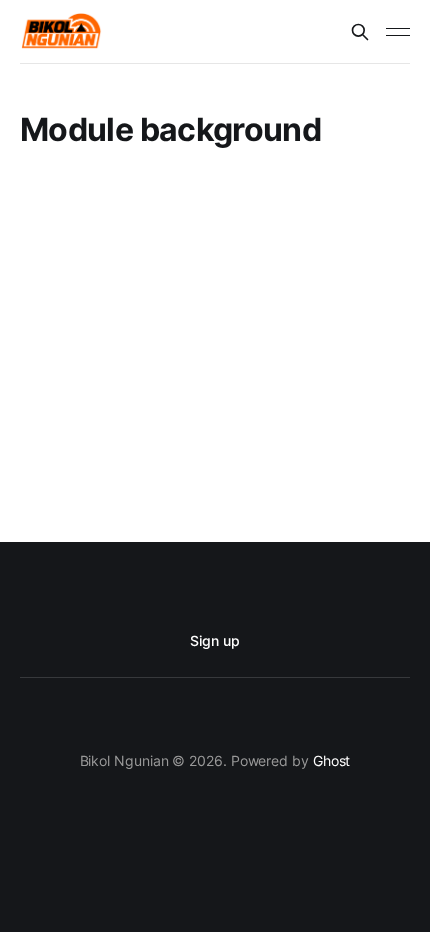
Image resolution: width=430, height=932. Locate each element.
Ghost (332, 760)
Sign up (214, 640)
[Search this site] (360, 32)
